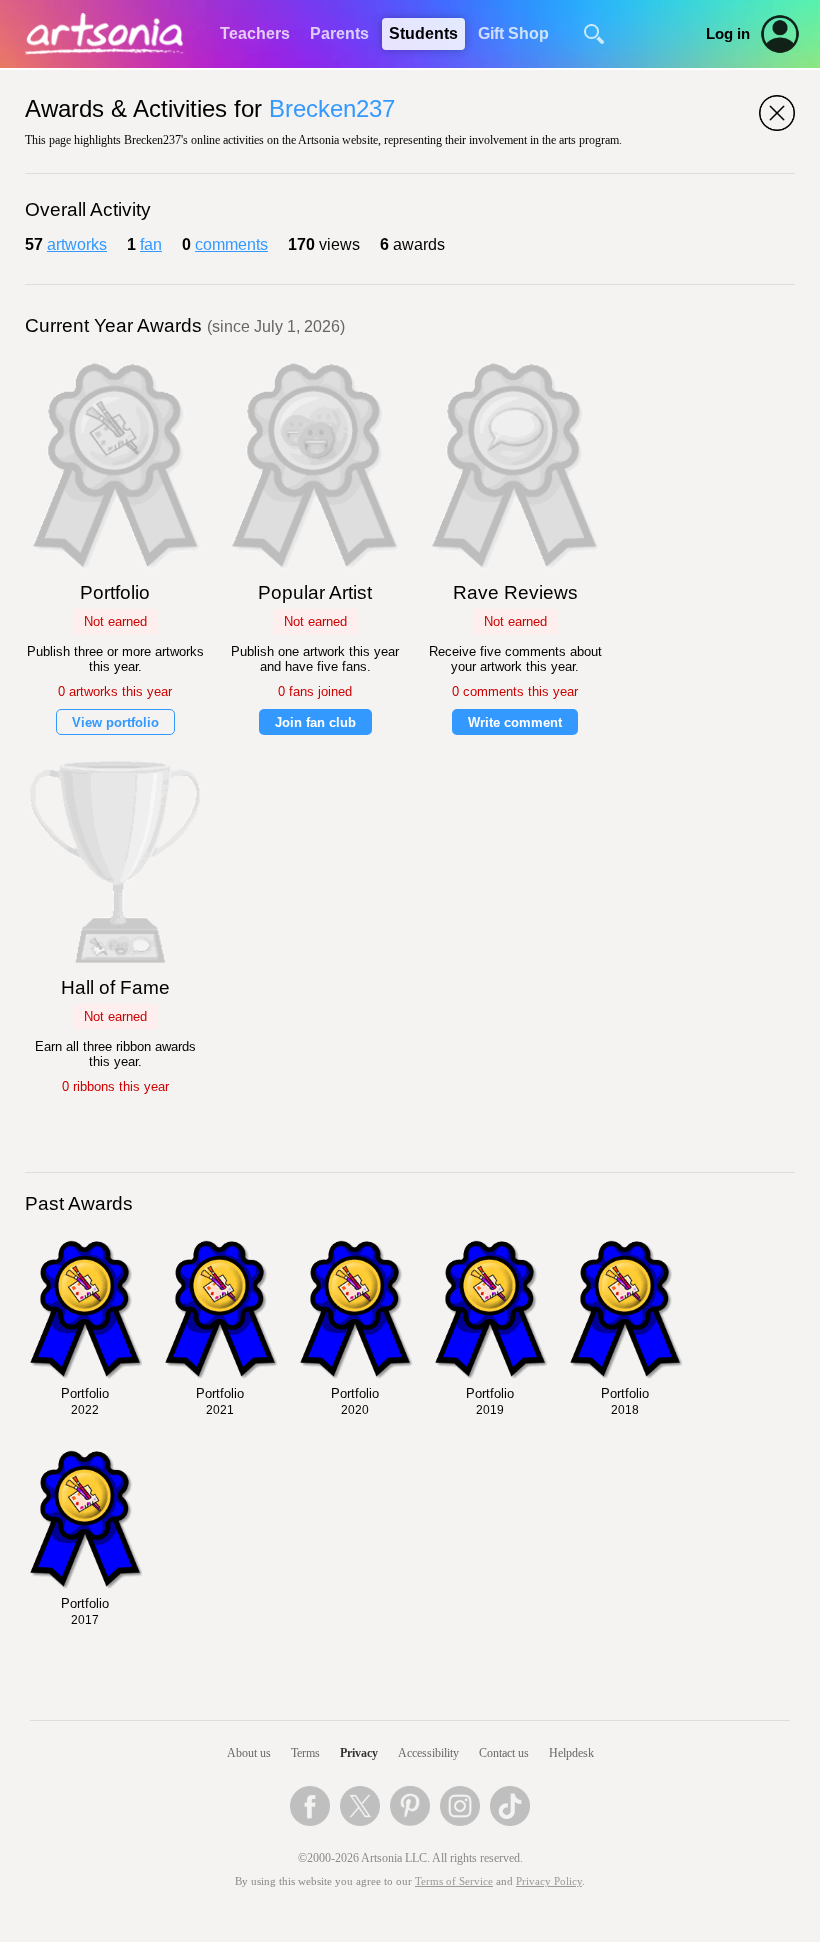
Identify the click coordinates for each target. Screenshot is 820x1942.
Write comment (515, 722)
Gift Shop (513, 33)
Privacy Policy (549, 1881)
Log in (728, 34)
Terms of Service (454, 1881)
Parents (339, 33)
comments (231, 244)
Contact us (504, 1753)
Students (423, 33)
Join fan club (315, 722)
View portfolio (115, 722)
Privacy (359, 1753)
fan (151, 244)
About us (249, 1753)
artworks (77, 244)
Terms (305, 1753)
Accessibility (428, 1753)
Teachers (255, 33)
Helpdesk (571, 1753)
